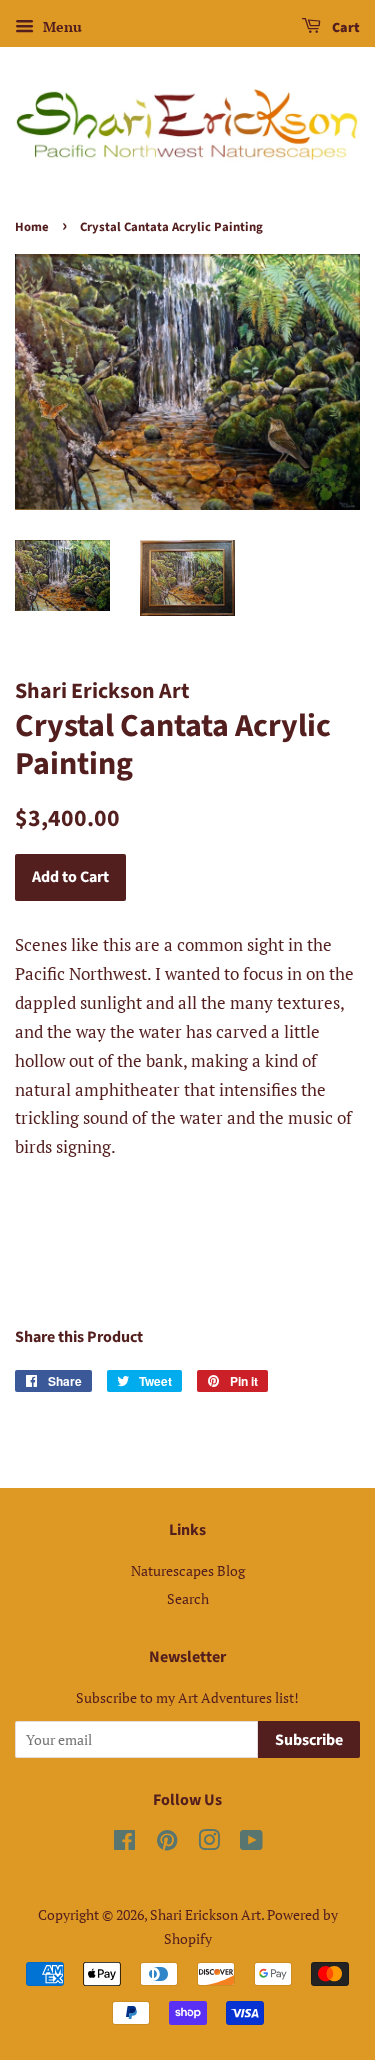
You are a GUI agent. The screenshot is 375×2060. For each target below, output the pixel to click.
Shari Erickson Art (205, 1914)
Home (32, 227)
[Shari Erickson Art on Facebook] (124, 1843)
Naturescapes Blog (188, 1570)
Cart (344, 28)
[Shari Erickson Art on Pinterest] (167, 1843)
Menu (60, 26)
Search (188, 1598)
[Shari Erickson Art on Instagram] (209, 1843)
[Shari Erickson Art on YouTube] (251, 1843)
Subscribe (309, 1740)
